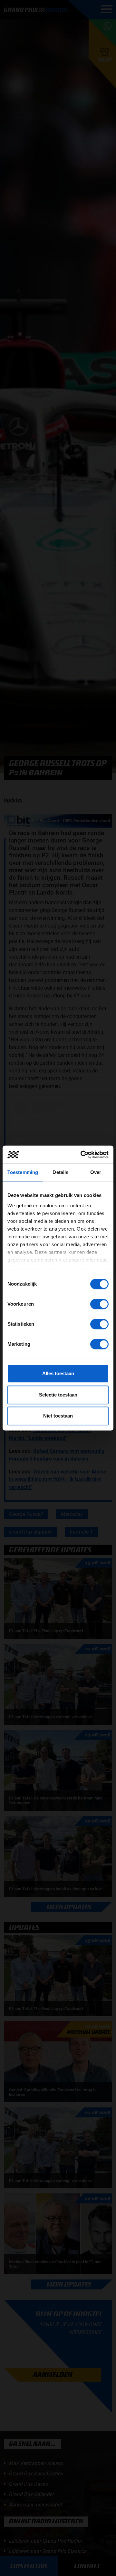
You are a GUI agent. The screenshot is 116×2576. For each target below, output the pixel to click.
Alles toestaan (58, 1373)
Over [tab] (96, 1172)
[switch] (99, 1304)
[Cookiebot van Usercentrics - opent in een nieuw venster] (82, 1155)
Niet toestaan (58, 1416)
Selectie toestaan (58, 1395)
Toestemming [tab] (23, 1172)
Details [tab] (60, 1172)
